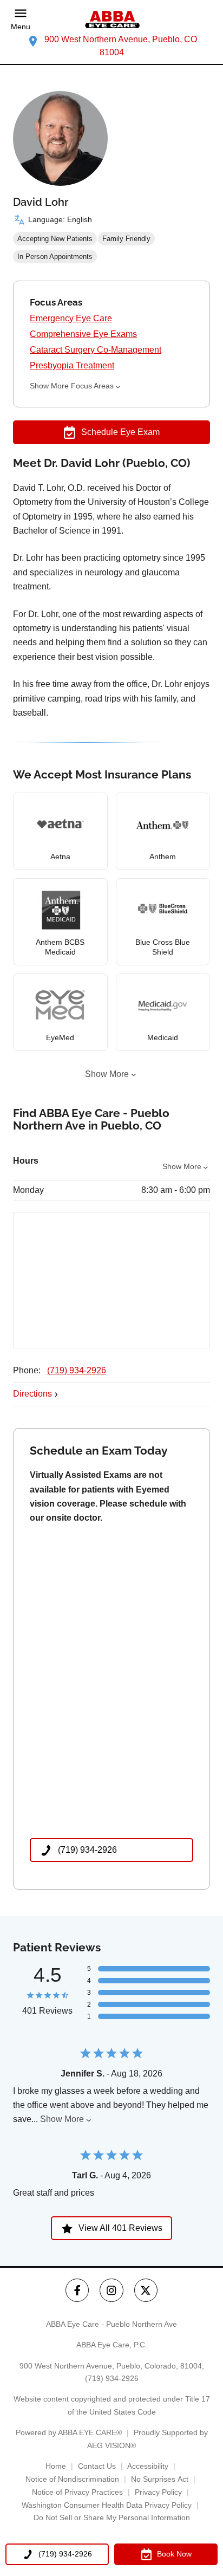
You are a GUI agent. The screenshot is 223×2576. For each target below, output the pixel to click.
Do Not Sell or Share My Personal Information (112, 2517)
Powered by (69, 2432)
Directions (32, 1394)
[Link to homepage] (111, 20)
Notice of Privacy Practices (77, 2492)
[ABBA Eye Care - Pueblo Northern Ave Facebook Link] (77, 2290)
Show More (107, 1074)
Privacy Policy (158, 2492)
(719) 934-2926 (77, 1370)
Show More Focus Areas (72, 386)
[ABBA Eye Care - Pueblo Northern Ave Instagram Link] (111, 2290)
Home (56, 2466)
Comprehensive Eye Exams (83, 334)
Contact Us (97, 2466)
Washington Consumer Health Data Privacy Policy (107, 2505)
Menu (21, 27)
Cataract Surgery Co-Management (96, 350)
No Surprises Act (160, 2479)
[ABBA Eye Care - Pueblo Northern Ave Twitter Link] (146, 2290)
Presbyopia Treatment (72, 365)
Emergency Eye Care (71, 318)
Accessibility (148, 2466)
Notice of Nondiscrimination (72, 2479)
